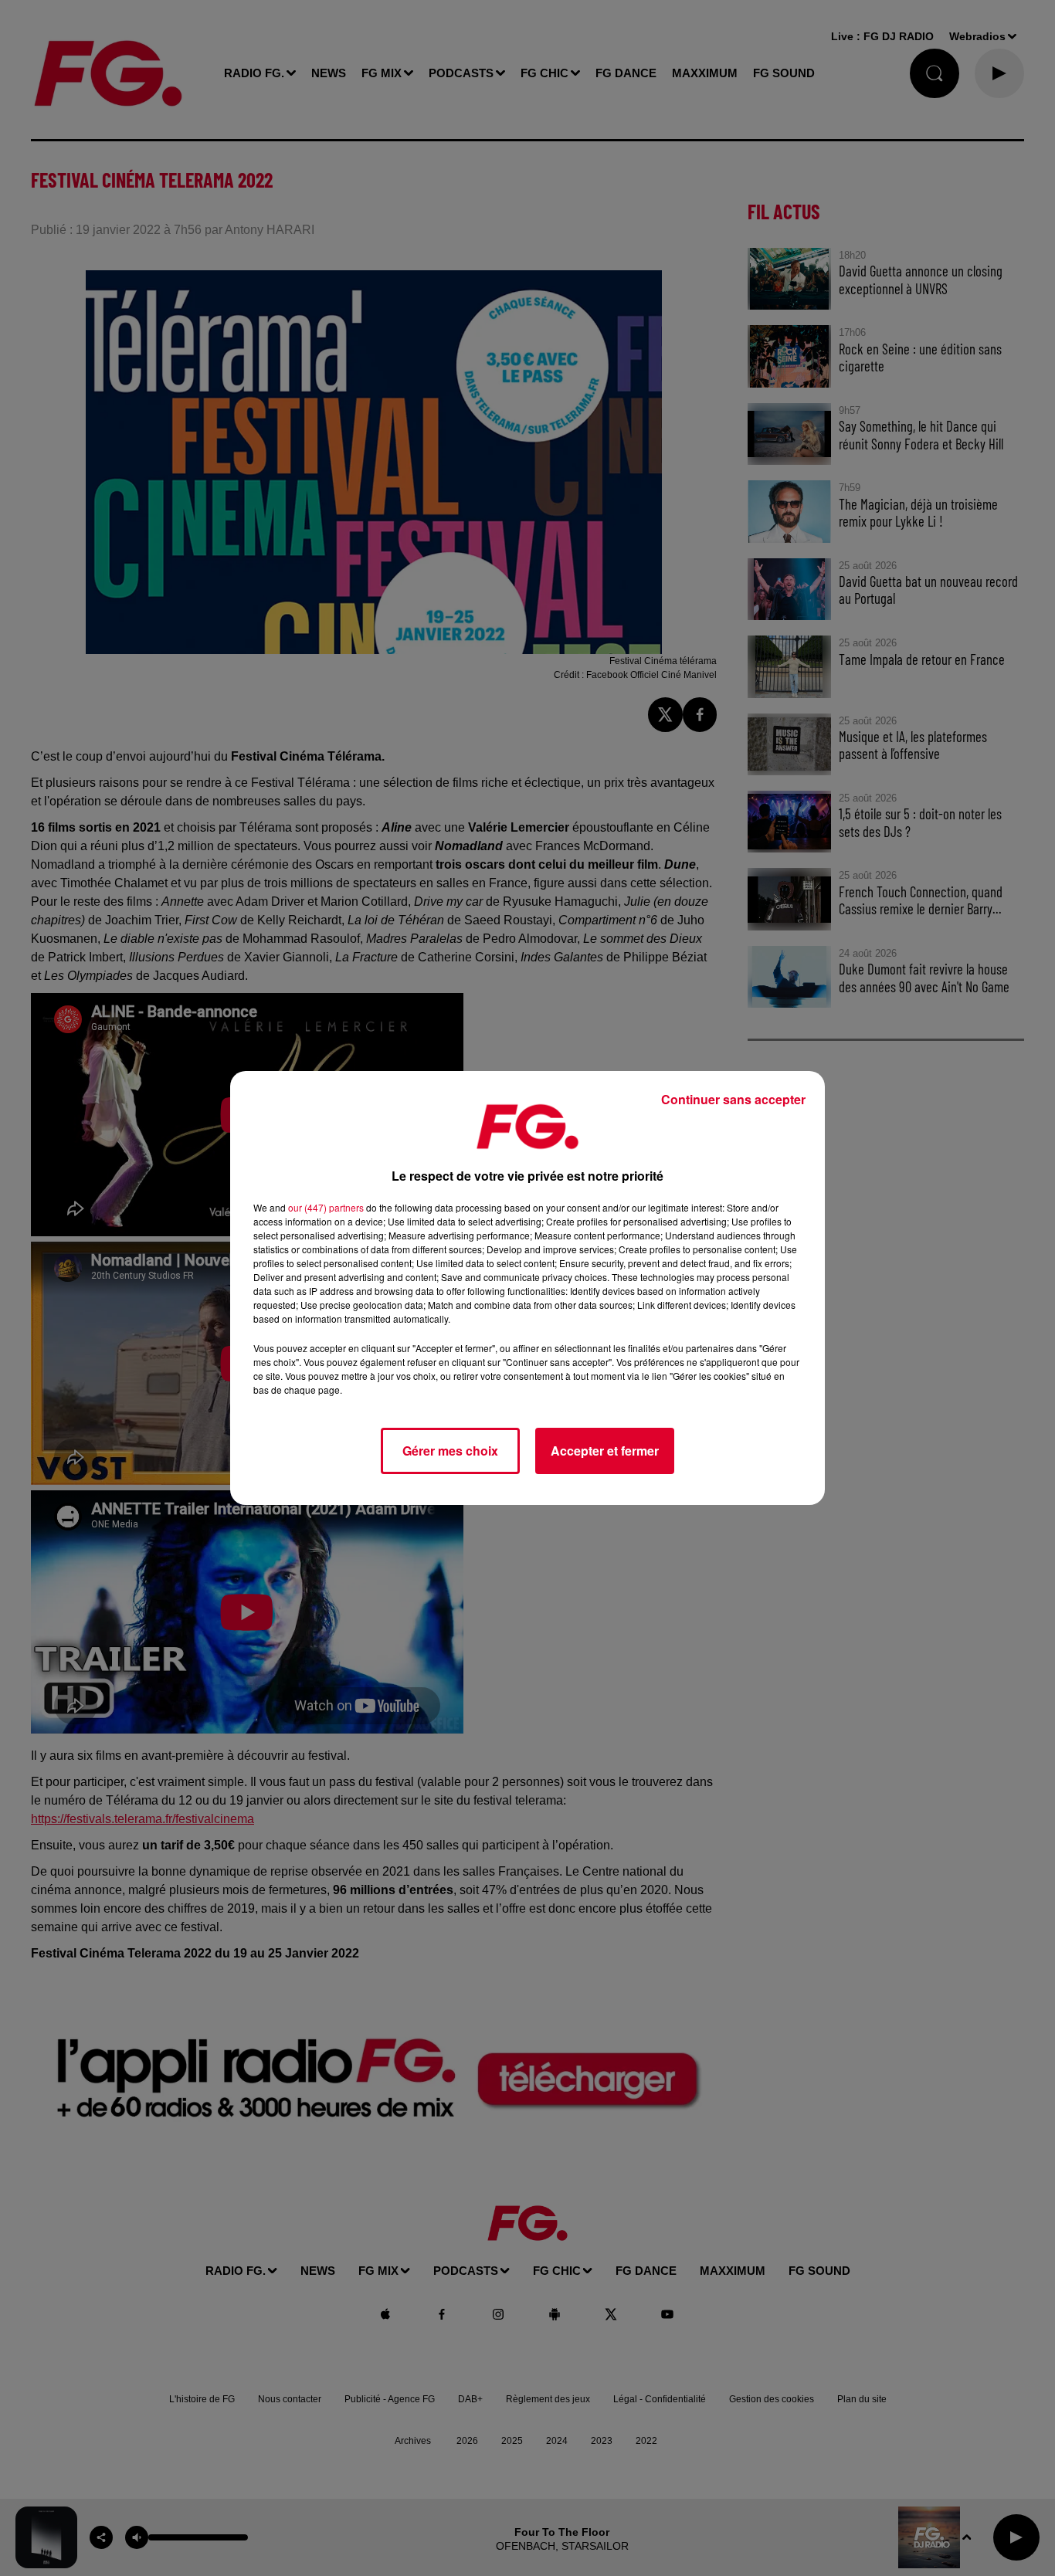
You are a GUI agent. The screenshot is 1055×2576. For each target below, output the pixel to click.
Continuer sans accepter (733, 1099)
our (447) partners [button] (326, 1207)
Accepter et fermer (605, 1451)
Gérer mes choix (450, 1451)
